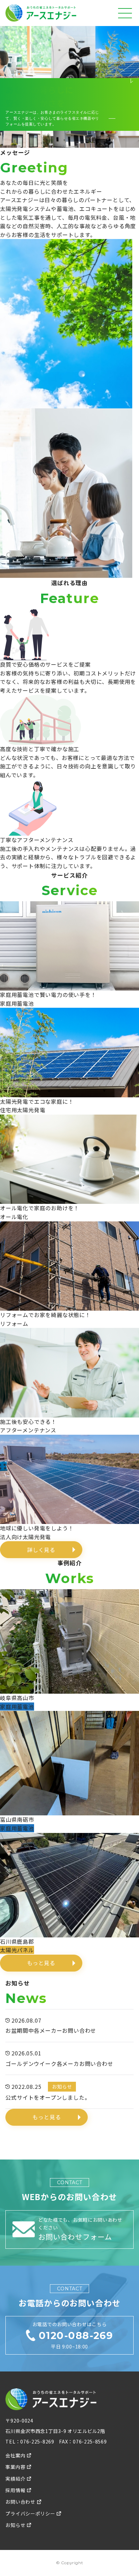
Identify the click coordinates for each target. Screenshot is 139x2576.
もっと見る (41, 1963)
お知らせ (15, 2525)
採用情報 (15, 2490)
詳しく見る (41, 1550)
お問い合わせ (20, 2502)
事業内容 (15, 2467)
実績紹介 (15, 2479)
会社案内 (15, 2455)
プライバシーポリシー (30, 2513)
